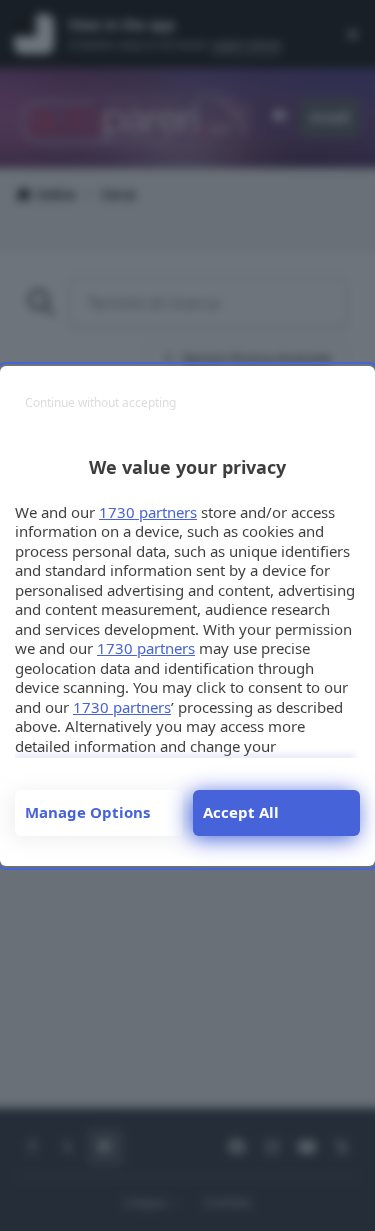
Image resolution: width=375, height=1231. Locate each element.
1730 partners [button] (148, 512)
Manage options (87, 812)
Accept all (241, 812)
